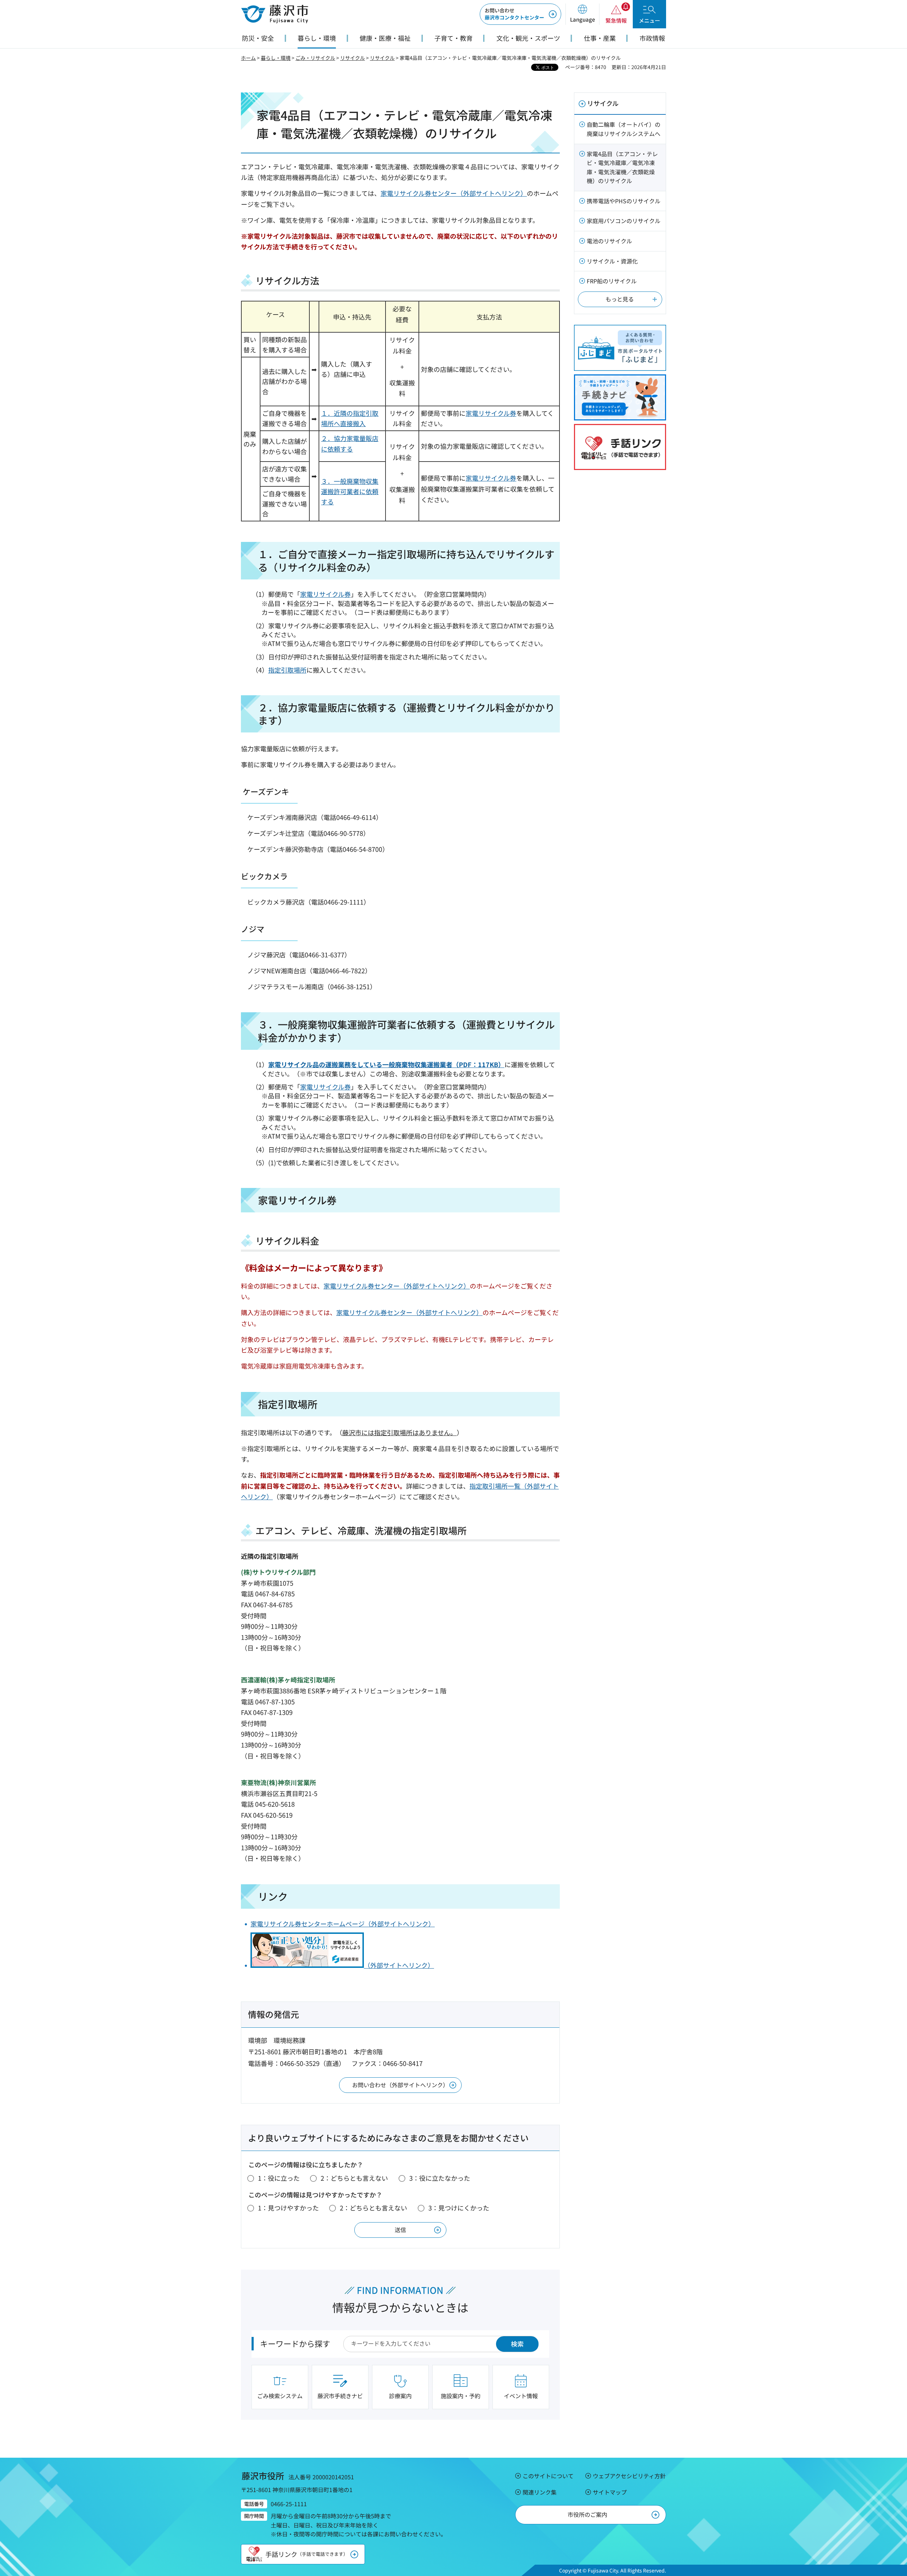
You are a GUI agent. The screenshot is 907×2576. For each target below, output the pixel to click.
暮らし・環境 (276, 58)
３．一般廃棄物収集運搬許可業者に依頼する (350, 491)
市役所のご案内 (587, 2514)
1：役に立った (279, 2178)
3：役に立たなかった (440, 2178)
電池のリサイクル (609, 241)
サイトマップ (610, 2492)
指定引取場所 (287, 670)
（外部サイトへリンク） (399, 1965)
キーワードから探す (295, 2343)
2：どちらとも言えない (354, 2178)
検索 (517, 2344)
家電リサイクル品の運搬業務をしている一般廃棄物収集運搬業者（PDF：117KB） (386, 1064)
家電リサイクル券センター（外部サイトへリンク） (454, 193)
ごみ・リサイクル (315, 58)
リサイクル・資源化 (612, 261)
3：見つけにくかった (459, 2208)
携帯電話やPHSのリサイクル (624, 201)
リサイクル (353, 58)
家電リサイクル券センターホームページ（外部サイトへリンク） (343, 1924)
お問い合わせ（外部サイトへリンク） (400, 2085)
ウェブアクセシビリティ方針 (629, 2476)
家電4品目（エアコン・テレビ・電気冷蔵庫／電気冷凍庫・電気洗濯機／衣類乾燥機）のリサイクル (622, 167)
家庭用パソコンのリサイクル (624, 221)
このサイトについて (548, 2476)
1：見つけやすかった (288, 2208)
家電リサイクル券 (491, 413)
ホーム (248, 58)
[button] (582, 14)
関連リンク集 (540, 2492)
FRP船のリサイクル (612, 281)
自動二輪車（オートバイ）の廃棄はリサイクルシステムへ (624, 129)
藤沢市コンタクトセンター (514, 14)
